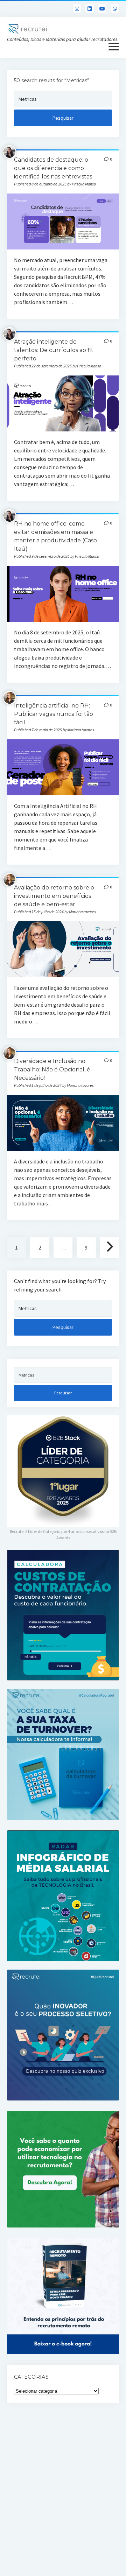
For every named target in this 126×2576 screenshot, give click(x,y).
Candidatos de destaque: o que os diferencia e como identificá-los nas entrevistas (53, 168)
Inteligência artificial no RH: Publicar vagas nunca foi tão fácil (54, 714)
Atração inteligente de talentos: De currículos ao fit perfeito (54, 350)
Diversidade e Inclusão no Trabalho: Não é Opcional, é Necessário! (52, 1069)
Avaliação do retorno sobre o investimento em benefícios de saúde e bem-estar (54, 896)
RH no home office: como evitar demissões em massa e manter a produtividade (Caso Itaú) (63, 594)
